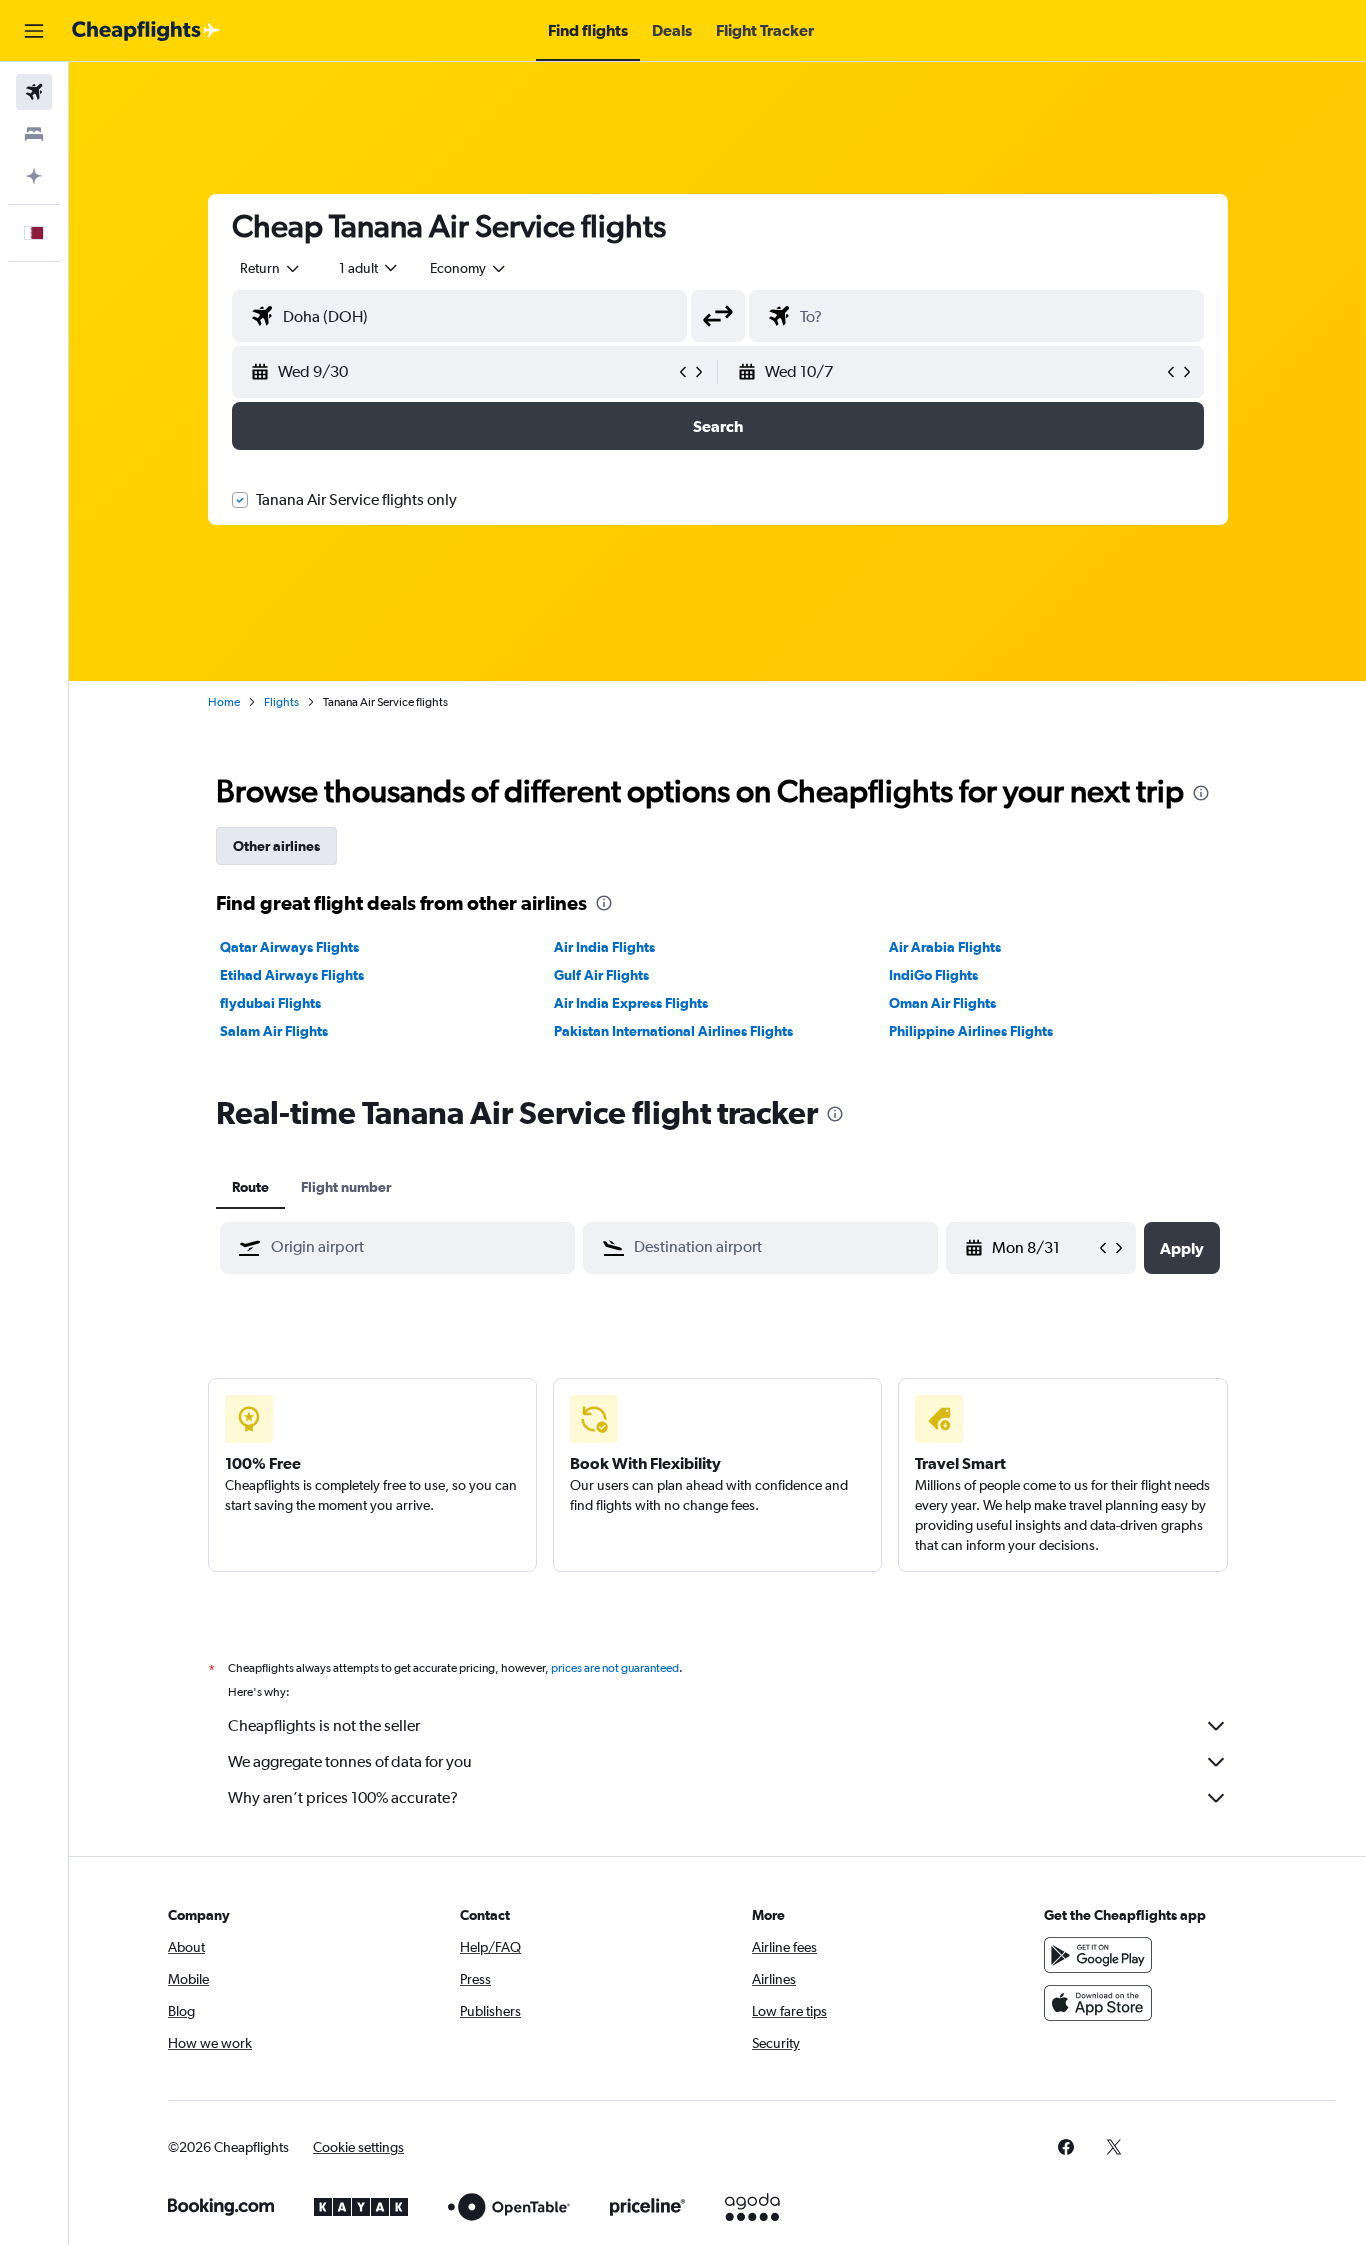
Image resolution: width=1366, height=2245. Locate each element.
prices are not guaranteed (615, 1668)
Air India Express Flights (631, 1003)
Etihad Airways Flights (292, 975)
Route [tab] (250, 1187)
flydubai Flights (270, 1003)
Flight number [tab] (346, 1187)
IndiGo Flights (933, 975)
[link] (1066, 2147)
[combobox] (271, 268)
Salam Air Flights (274, 1031)
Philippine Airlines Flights (971, 1031)
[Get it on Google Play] (1098, 1955)
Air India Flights (604, 947)
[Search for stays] (34, 134)
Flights (281, 702)
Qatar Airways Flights (289, 947)
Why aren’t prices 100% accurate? (343, 1797)
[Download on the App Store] (1098, 2003)
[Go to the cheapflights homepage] (146, 31)
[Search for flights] (34, 92)
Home (224, 702)
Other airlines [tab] (276, 846)
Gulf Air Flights (601, 975)
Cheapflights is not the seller (324, 1725)
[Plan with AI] (34, 176)
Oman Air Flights (942, 1003)
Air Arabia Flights (945, 947)
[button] (34, 31)
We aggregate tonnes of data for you (350, 1761)
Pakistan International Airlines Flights (673, 1031)
